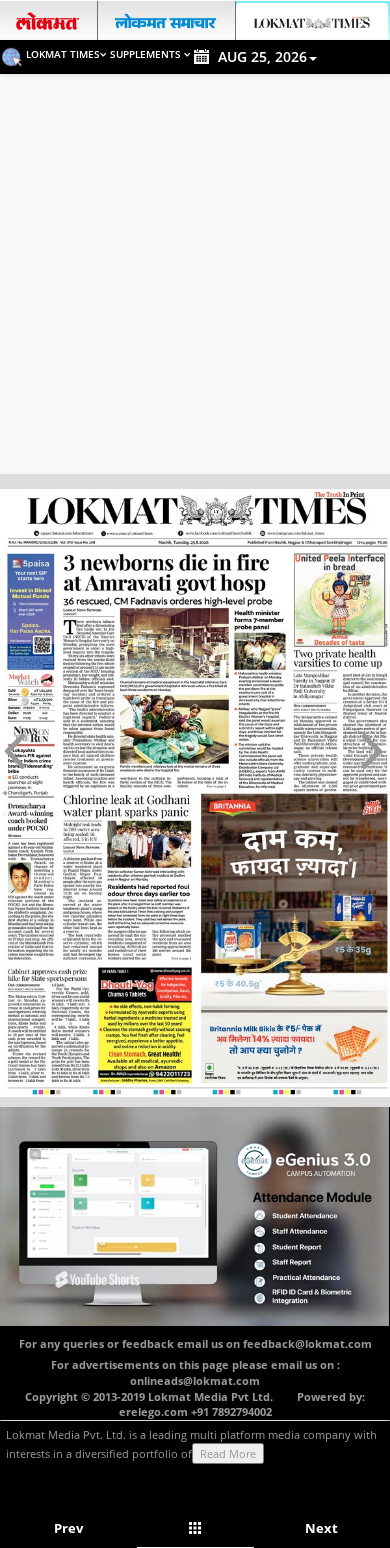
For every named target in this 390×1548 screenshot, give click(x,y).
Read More (228, 1453)
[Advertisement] (195, 279)
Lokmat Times (63, 54)
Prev (68, 1528)
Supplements (147, 54)
